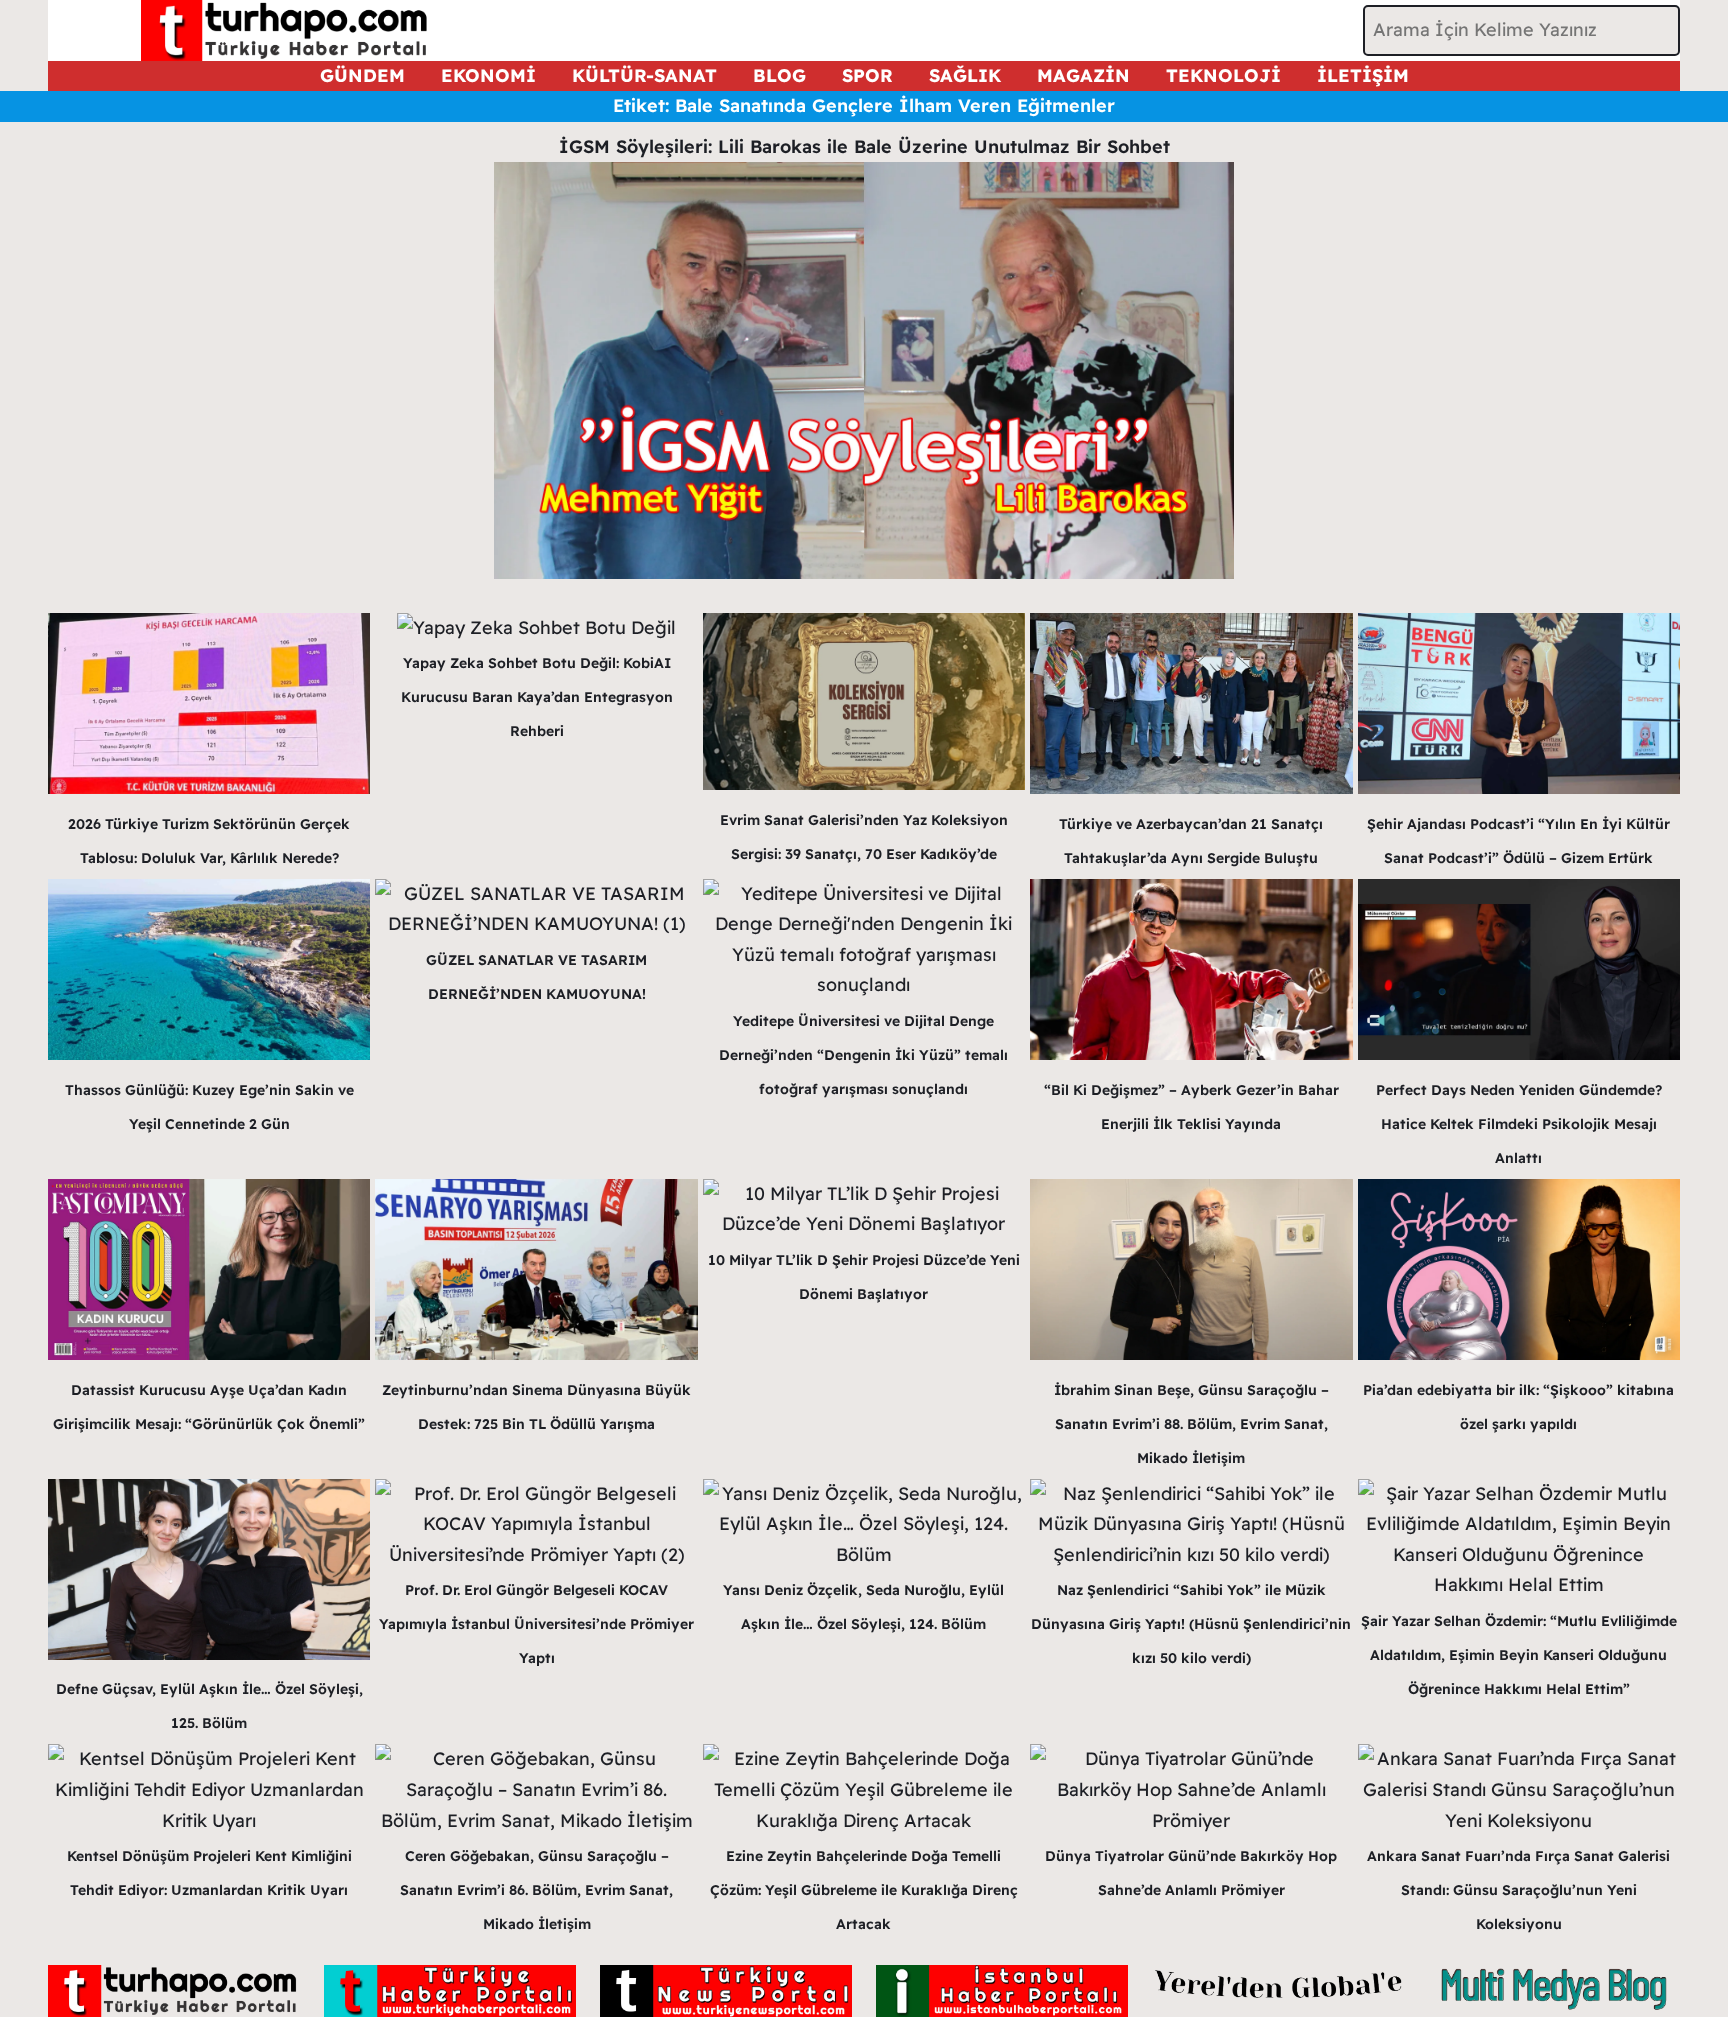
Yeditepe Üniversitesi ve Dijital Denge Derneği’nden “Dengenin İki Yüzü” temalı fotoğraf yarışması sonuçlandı (863, 1055)
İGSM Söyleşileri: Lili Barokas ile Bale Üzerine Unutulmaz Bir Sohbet (864, 146)
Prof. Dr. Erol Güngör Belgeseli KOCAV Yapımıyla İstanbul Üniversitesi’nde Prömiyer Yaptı (536, 1624)
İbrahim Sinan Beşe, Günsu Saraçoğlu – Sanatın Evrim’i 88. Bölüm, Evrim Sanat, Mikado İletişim (1191, 1424)
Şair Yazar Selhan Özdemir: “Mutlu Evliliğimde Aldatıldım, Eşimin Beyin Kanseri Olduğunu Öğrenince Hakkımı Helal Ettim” (1519, 1655)
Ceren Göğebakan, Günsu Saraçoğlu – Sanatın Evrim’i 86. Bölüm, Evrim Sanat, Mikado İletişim (536, 1890)
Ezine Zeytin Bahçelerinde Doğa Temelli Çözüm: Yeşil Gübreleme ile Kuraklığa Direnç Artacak (864, 1890)
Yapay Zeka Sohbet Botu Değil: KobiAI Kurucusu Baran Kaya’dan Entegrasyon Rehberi (537, 697)
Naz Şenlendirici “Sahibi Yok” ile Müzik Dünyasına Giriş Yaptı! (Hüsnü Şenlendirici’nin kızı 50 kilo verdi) (1191, 1624)
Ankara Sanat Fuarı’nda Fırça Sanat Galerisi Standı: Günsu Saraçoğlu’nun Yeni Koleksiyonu (1518, 1890)
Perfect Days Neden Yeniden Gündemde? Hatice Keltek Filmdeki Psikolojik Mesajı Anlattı (1519, 1124)
